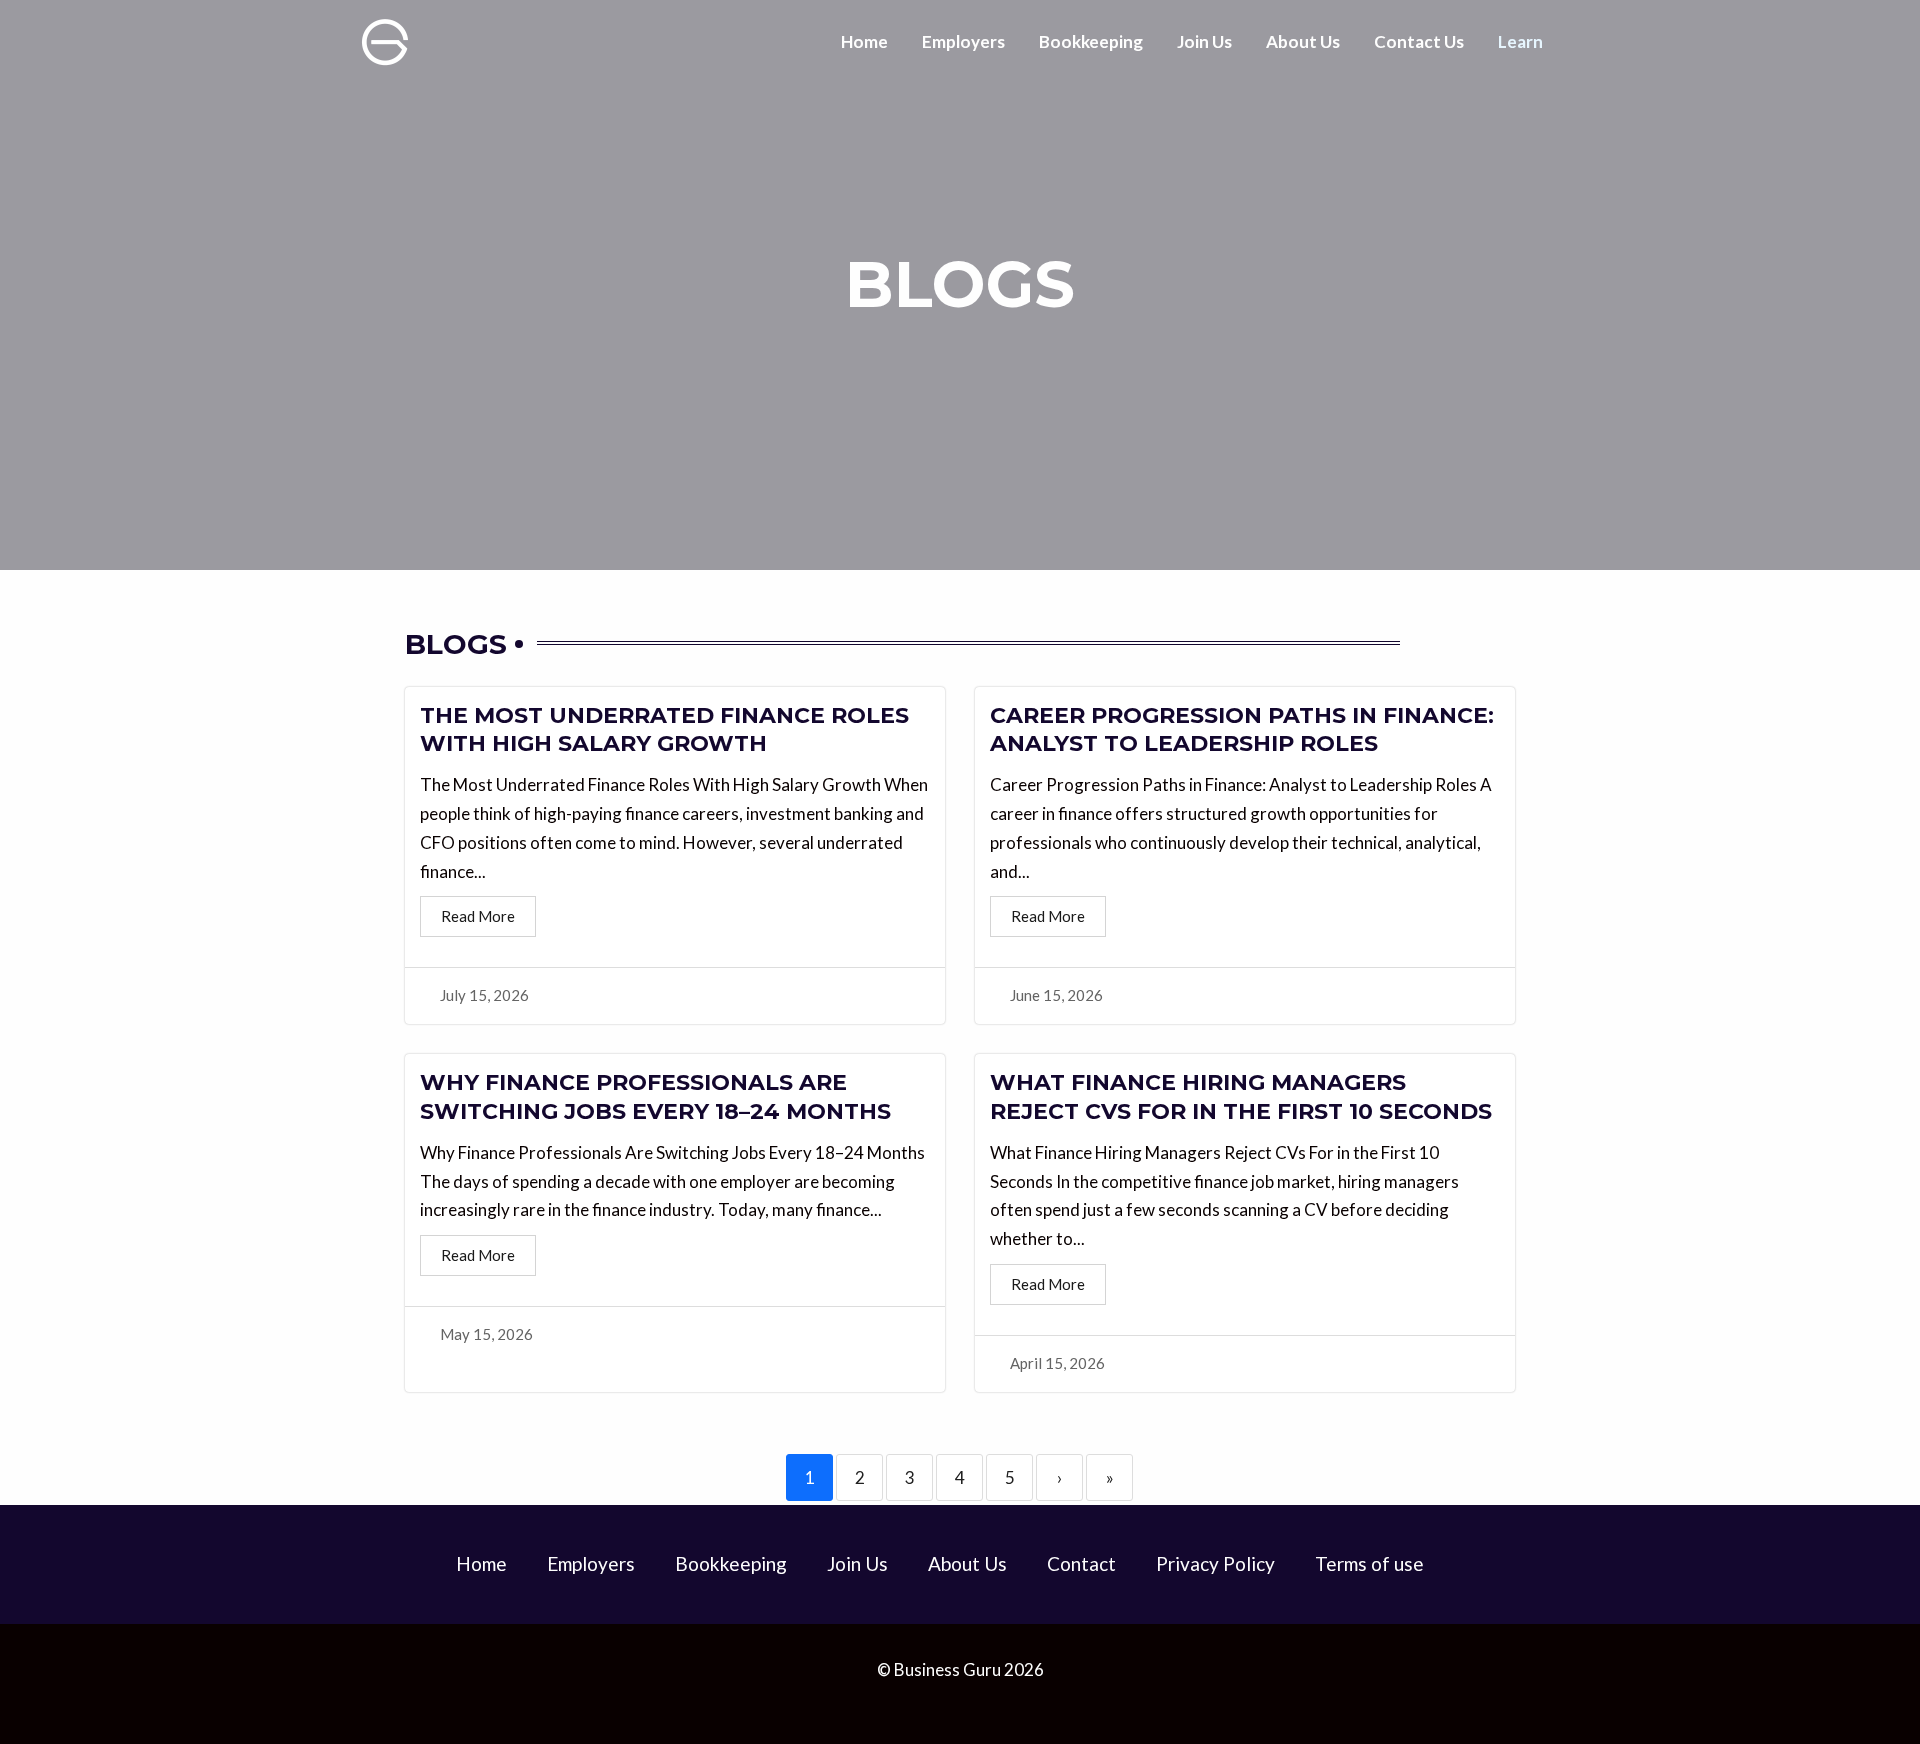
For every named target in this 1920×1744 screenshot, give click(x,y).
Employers (963, 41)
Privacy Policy (1215, 1563)
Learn (1520, 41)
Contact (1081, 1563)
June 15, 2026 (1056, 995)
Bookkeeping (1091, 41)
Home (864, 41)
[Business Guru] (385, 39)
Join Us (1204, 41)
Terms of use (1369, 1563)
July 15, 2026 (484, 995)
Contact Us (1419, 41)
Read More (478, 916)
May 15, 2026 (486, 1334)
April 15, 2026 (1057, 1363)
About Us (1303, 41)
